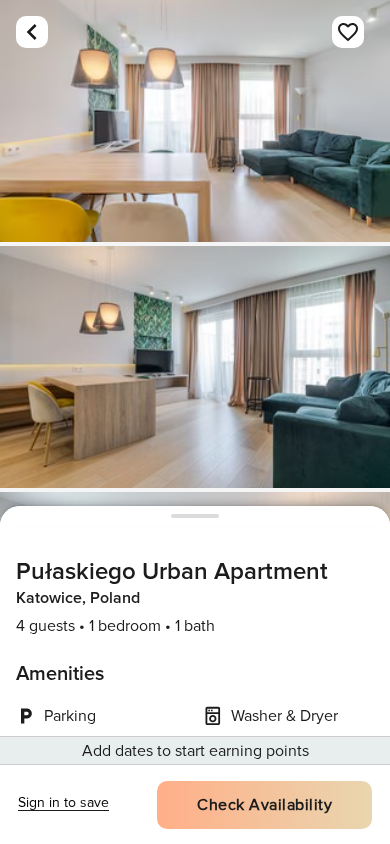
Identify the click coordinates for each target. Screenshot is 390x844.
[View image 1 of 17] (195, 121)
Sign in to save (63, 802)
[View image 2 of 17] (195, 367)
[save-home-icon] (348, 32)
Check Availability (264, 805)
